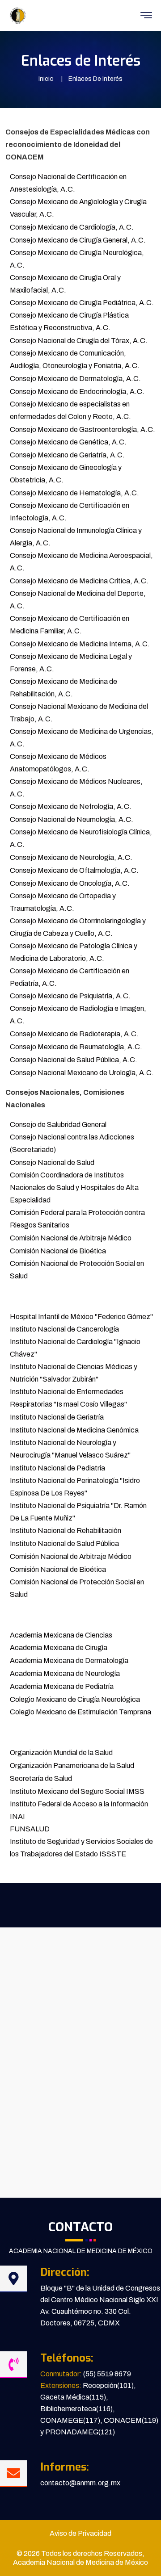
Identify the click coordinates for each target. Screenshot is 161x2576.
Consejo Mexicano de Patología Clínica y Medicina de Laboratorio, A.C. (74, 952)
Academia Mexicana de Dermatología (69, 1661)
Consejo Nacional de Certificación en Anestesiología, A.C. (68, 183)
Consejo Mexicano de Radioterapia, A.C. (74, 1034)
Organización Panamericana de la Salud (72, 1766)
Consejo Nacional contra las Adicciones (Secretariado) (72, 1143)
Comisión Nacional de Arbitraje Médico (71, 1238)
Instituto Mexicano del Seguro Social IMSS (77, 1791)
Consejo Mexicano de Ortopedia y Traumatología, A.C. (63, 902)
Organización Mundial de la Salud (61, 1753)
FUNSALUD (30, 1829)
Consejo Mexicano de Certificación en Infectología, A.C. (70, 512)
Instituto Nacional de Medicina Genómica (74, 1430)
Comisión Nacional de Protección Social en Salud (77, 1270)
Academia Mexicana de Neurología (65, 1673)
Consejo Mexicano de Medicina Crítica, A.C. (79, 581)
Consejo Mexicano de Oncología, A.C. (70, 883)
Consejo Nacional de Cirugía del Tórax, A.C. (79, 341)
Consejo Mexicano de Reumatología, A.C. (76, 1047)
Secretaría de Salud (41, 1778)
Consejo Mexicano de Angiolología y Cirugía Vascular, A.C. (78, 208)
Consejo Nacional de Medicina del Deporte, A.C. (78, 600)
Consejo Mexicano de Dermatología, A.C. (75, 379)
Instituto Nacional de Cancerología (64, 1329)
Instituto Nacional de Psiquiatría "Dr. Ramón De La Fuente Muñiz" (78, 1512)
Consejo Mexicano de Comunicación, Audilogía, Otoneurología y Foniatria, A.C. (75, 359)
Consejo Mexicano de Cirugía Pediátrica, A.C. (82, 303)
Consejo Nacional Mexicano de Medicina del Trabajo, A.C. (79, 713)
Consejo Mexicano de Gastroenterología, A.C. (83, 429)
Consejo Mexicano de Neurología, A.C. (71, 857)
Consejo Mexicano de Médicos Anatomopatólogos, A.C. (58, 763)
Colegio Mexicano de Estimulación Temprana (80, 1712)
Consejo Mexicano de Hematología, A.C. (74, 493)
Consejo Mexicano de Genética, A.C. (68, 442)
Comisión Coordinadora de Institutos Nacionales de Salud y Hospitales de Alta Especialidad (74, 1187)
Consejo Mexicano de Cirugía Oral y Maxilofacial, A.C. (65, 284)
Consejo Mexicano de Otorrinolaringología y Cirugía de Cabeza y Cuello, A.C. (78, 927)
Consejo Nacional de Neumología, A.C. (72, 819)
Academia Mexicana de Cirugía (59, 1648)
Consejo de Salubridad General (58, 1125)
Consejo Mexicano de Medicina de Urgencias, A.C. (82, 738)
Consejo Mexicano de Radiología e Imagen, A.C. (78, 1015)
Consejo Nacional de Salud (52, 1162)
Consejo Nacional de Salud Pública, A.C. (74, 1060)
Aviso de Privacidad (80, 2533)
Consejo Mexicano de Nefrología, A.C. (71, 806)
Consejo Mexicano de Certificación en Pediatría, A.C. (70, 977)
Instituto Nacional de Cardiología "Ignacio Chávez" (75, 1348)
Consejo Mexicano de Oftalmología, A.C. (74, 870)
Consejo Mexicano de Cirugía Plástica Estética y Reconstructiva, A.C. (69, 321)
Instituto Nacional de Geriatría (57, 1417)
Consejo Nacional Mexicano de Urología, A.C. (82, 1073)
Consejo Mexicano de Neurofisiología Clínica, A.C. (81, 838)
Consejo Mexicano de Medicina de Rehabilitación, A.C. (64, 688)
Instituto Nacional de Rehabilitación (66, 1531)
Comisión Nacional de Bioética (58, 1251)
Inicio (46, 79)
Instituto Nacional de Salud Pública (64, 1544)
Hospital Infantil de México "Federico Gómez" (81, 1317)
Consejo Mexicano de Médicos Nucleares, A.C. (76, 788)
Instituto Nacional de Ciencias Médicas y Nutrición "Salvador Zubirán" (74, 1373)
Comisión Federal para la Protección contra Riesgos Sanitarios (77, 1219)
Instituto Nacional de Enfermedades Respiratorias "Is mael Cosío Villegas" (68, 1398)
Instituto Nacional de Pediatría (57, 1468)
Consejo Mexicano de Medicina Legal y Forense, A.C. (71, 663)
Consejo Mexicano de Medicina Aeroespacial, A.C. (81, 562)
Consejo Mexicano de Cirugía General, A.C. (78, 240)
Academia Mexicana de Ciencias (61, 1635)
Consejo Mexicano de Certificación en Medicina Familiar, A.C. (70, 625)
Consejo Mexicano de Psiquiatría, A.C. (70, 996)
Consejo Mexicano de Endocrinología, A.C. (77, 392)
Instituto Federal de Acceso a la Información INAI (79, 1810)
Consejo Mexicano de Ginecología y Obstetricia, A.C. (66, 474)
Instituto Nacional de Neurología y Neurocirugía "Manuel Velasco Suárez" (70, 1449)
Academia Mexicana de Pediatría (62, 1686)
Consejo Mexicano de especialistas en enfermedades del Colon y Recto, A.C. (70, 410)
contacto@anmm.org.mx (80, 2483)
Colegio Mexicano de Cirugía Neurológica (75, 1699)
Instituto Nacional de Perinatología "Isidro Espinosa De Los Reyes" (75, 1487)
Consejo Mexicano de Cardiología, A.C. (72, 227)
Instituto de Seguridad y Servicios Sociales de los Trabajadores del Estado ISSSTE (81, 1848)
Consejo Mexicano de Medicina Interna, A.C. (80, 644)
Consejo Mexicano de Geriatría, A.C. (67, 455)
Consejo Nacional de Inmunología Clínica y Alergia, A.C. (76, 537)
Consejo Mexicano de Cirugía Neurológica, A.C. (77, 259)
